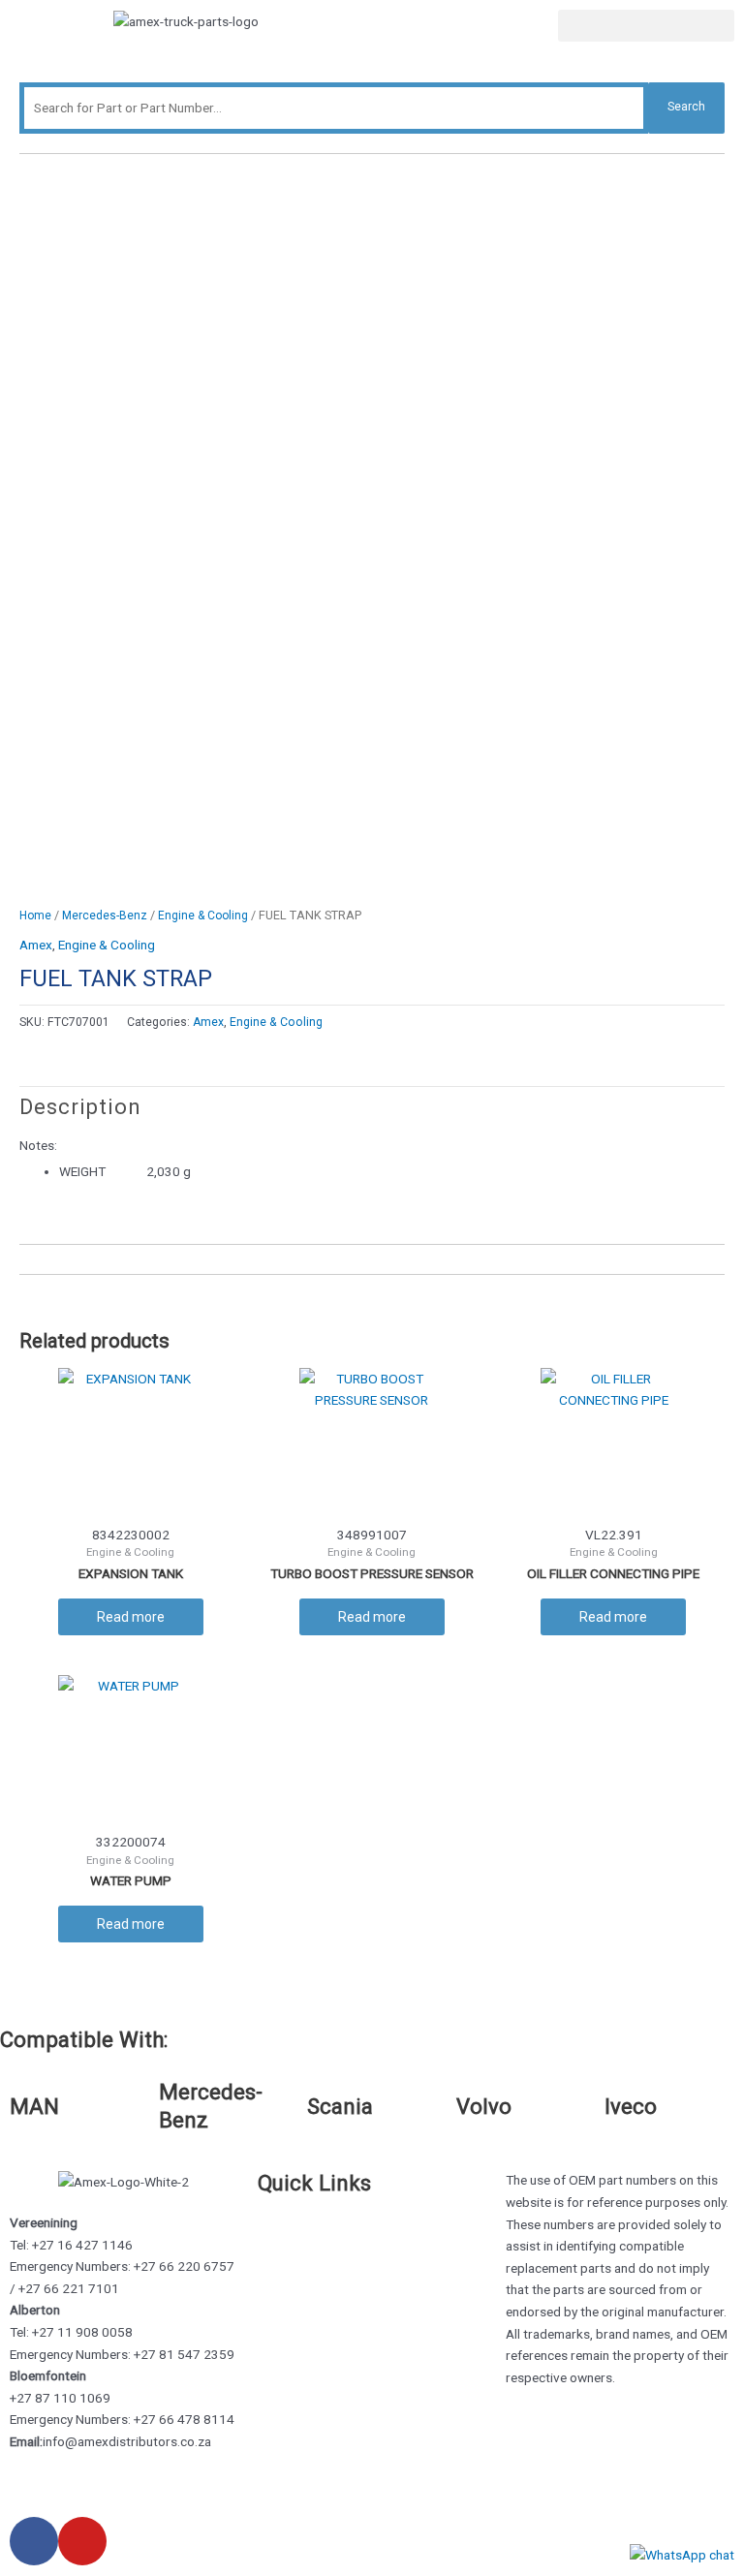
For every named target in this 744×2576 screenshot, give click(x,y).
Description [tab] (80, 1107)
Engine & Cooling (203, 916)
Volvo (484, 2106)
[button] (646, 26)
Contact (281, 2264)
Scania (340, 2106)
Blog (271, 2309)
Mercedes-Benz (105, 916)
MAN (34, 2106)
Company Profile (306, 2286)
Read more (131, 1617)
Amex (36, 945)
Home (35, 916)
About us (284, 2243)
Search (686, 107)
